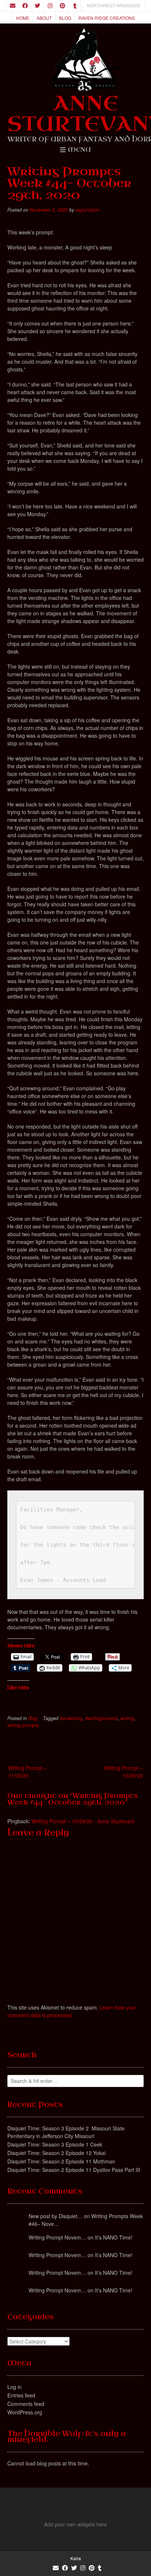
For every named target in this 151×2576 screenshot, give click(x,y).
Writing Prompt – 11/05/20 (27, 1772)
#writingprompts (101, 1718)
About (44, 18)
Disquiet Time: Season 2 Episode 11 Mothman (61, 2161)
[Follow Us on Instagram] (50, 6)
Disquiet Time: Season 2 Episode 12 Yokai (56, 2153)
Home (23, 18)
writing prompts (23, 1725)
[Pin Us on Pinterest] (62, 6)
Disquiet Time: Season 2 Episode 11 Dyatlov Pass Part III (74, 2170)
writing (127, 1718)
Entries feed (21, 2395)
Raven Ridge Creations (107, 18)
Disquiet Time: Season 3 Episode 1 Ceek (55, 2144)
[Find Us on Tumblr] (75, 6)
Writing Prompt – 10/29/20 (124, 1772)
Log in (14, 2387)
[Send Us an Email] (12, 6)
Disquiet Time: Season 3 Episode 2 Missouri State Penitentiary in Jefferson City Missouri (66, 2132)
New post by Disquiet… (56, 2216)
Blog (65, 18)
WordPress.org (25, 2412)
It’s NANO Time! (114, 2237)
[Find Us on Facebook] (25, 6)
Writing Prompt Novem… (57, 2237)
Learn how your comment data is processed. (72, 2011)
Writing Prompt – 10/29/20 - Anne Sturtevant (83, 1821)
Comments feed (26, 2404)
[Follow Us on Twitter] (37, 6)
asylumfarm (87, 210)
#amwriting (71, 1718)
